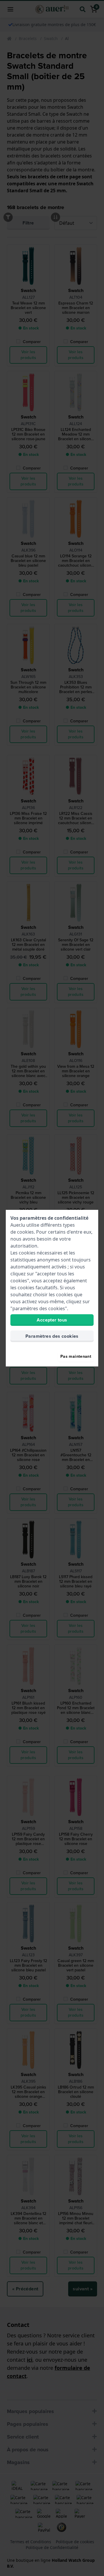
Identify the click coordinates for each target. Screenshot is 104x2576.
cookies (25, 1232)
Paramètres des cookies (52, 1336)
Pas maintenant (76, 1356)
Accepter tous (52, 1320)
